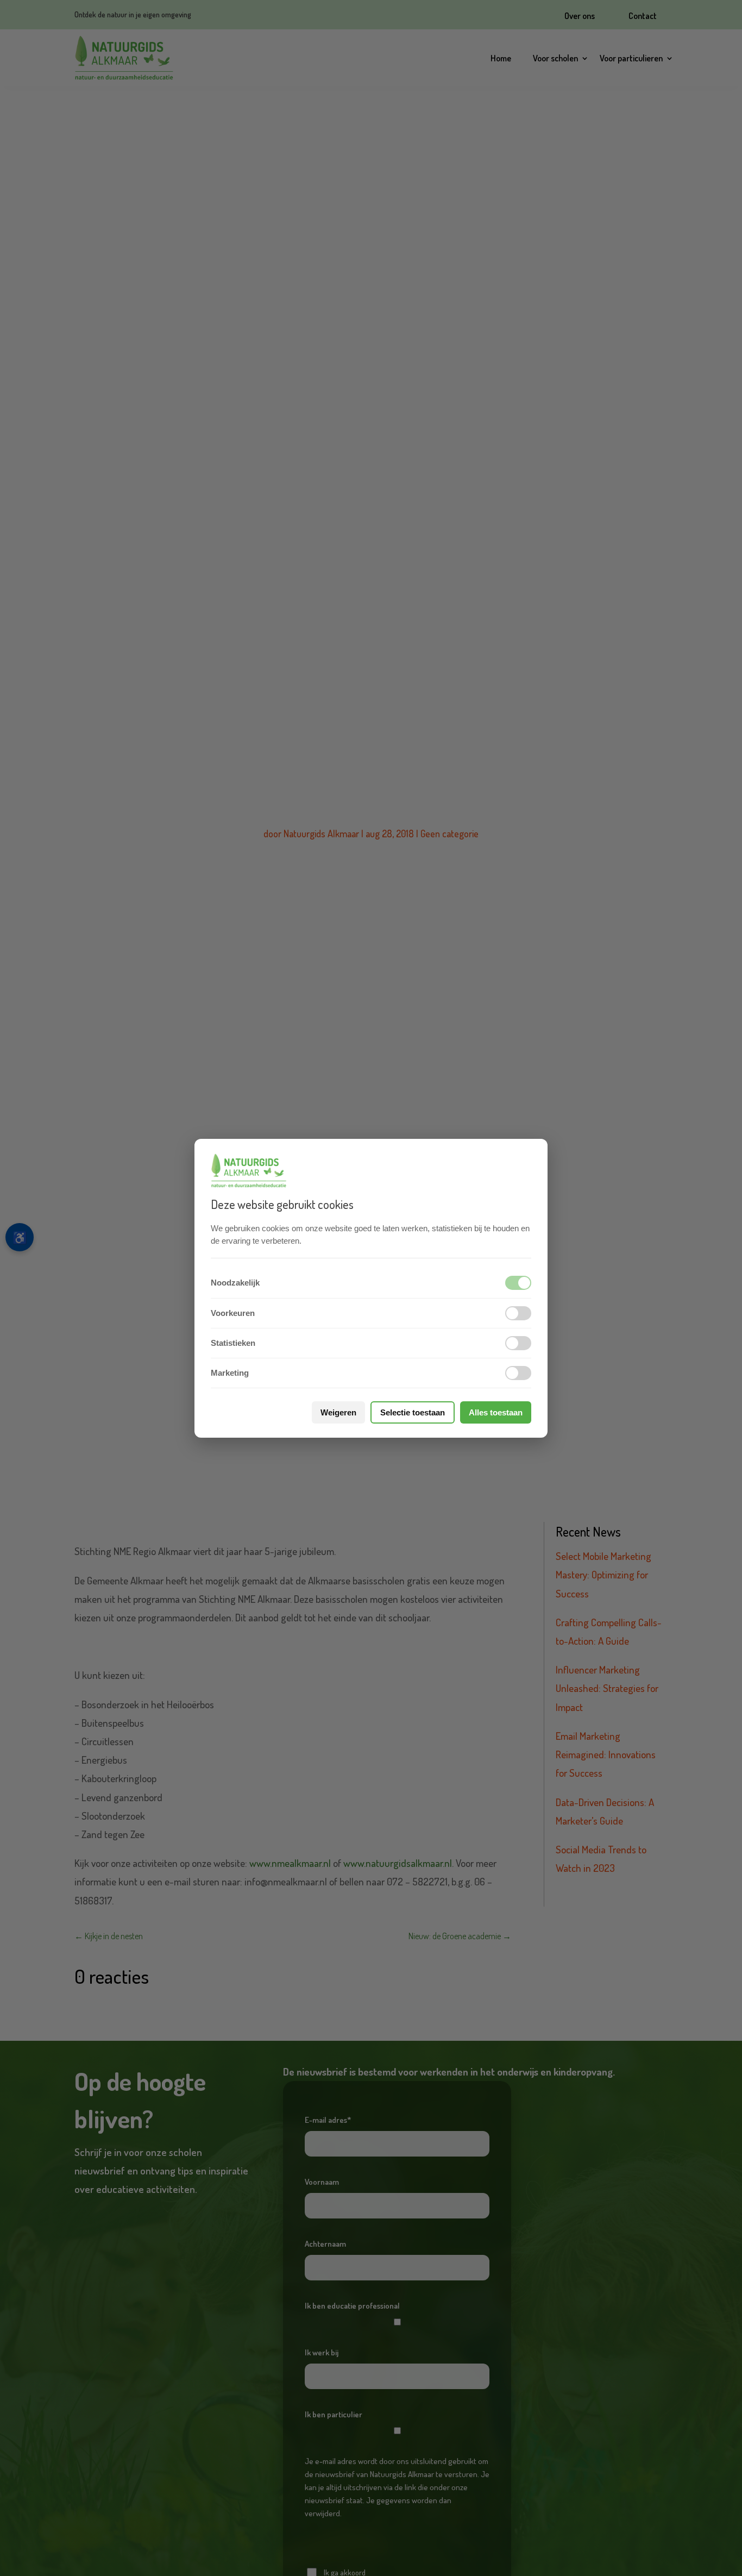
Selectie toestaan (413, 1412)
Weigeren (338, 1412)
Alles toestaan (496, 1412)
